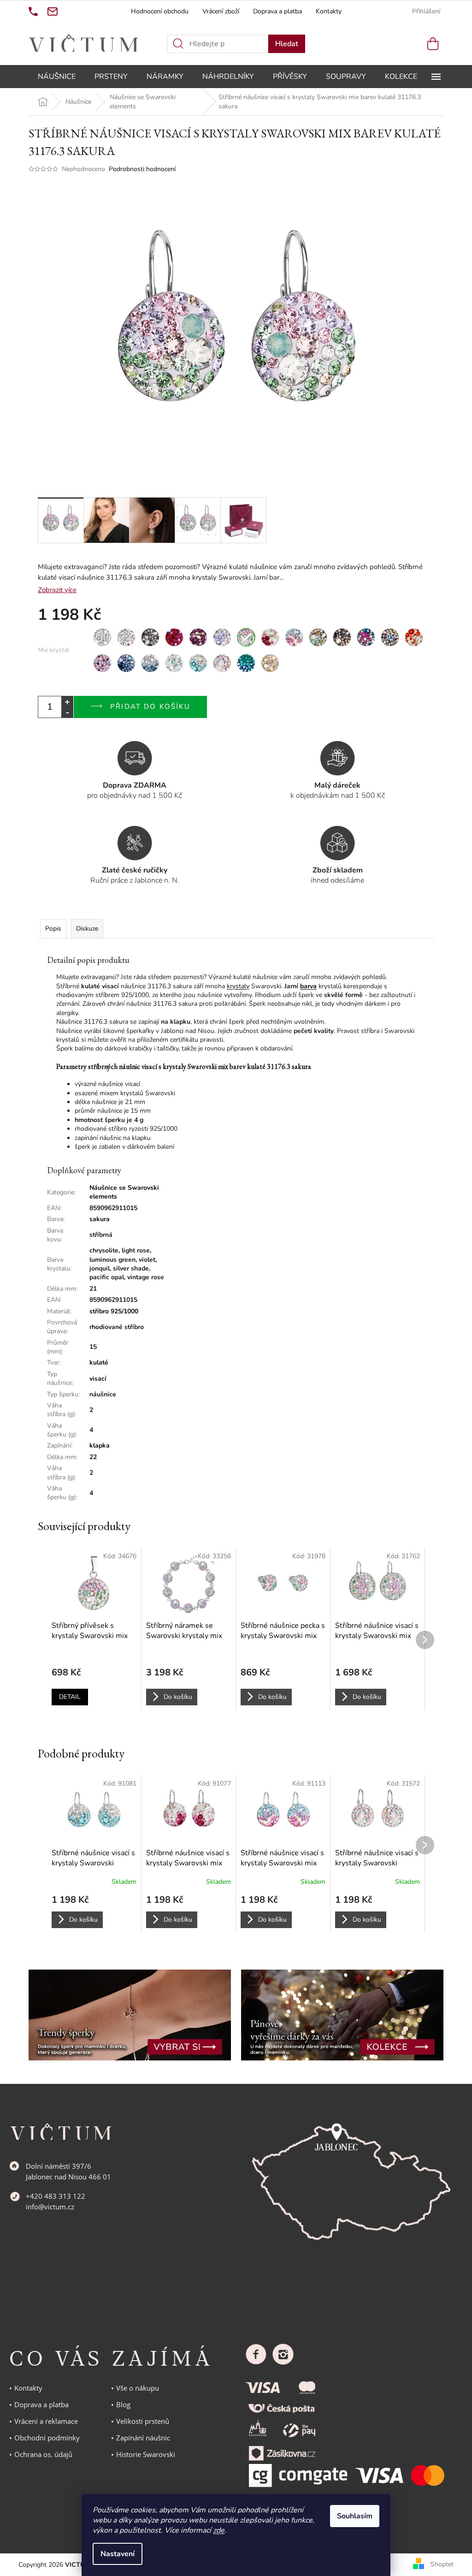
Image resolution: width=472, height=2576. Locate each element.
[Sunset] (414, 637)
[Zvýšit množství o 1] (67, 702)
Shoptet (442, 2564)
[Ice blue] (150, 663)
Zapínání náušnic (143, 2438)
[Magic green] (246, 663)
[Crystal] (102, 637)
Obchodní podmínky (47, 2438)
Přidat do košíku (150, 706)
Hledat (287, 44)
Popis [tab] (53, 929)
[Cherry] (174, 637)
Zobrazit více (57, 590)
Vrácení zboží (221, 11)
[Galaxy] (366, 637)
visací (98, 1379)
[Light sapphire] (174, 663)
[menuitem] (57, 77)
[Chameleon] (318, 637)
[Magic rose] (222, 663)
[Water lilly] (294, 637)
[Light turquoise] (198, 663)
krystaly (238, 986)
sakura (100, 1219)
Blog (123, 2404)
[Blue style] (126, 663)
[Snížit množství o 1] (67, 712)
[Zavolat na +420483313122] (33, 12)
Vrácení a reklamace (46, 2421)
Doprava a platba (277, 11)
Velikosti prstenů (143, 2421)
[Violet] (222, 637)
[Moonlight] (390, 637)
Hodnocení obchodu (160, 11)
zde (219, 2530)
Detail (70, 1697)
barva (308, 986)
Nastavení (118, 2554)
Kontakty (329, 11)
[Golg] (270, 663)
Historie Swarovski (146, 2454)
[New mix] (102, 663)
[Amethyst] (198, 637)
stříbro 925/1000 (114, 1311)
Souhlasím (355, 2516)
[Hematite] (150, 637)
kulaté (99, 1362)
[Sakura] (246, 637)
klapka (100, 1445)
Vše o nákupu (138, 2388)
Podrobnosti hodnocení (142, 169)
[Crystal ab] (126, 637)
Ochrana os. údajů (43, 2454)
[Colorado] (342, 637)
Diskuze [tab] (87, 929)
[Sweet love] (270, 637)
